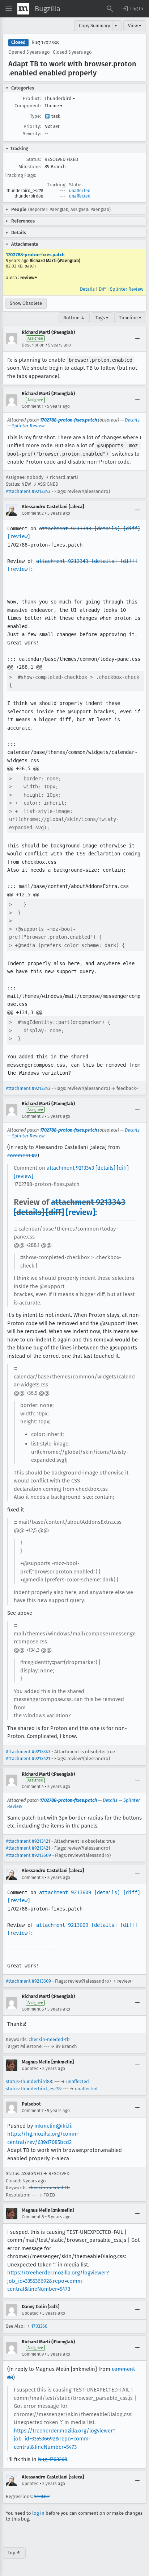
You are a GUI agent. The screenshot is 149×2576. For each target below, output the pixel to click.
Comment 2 (33, 513)
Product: (32, 98)
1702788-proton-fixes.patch (35, 255)
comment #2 (22, 1156)
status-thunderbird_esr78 (33, 2089)
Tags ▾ (102, 318)
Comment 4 (33, 1787)
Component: (28, 106)
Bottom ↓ (74, 318)
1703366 (39, 2326)
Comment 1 (33, 406)
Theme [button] (54, 106)
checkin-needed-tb (49, 2039)
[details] (107, 528)
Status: (34, 159)
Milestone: (30, 167)
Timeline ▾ (130, 318)
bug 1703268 (53, 2459)
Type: (35, 116)
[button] (132, 9)
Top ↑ (14, 2553)
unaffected (80, 191)
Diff (102, 289)
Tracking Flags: (20, 175)
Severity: (32, 134)
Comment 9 (33, 2354)
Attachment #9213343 (28, 491)
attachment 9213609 (65, 1892)
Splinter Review (127, 289)
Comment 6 (33, 2009)
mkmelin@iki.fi (53, 2126)
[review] (19, 536)
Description (33, 345)
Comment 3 (33, 1116)
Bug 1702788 (45, 43)
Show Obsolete (26, 303)
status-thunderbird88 (29, 2081)
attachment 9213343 (65, 528)
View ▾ (135, 26)
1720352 (42, 2496)
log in (38, 2513)
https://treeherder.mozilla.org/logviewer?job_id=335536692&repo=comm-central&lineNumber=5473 (58, 2281)
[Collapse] (137, 339)
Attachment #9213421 (28, 1758)
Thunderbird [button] (60, 98)
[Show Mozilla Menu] (23, 9)
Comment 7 (33, 2111)
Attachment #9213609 (28, 1855)
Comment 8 (33, 2217)
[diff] (132, 528)
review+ (29, 277)
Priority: (32, 126)
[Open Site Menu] (9, 9)
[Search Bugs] (110, 9)
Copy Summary (94, 26)
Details (87, 289)
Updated (30, 2069)
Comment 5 (33, 1878)
